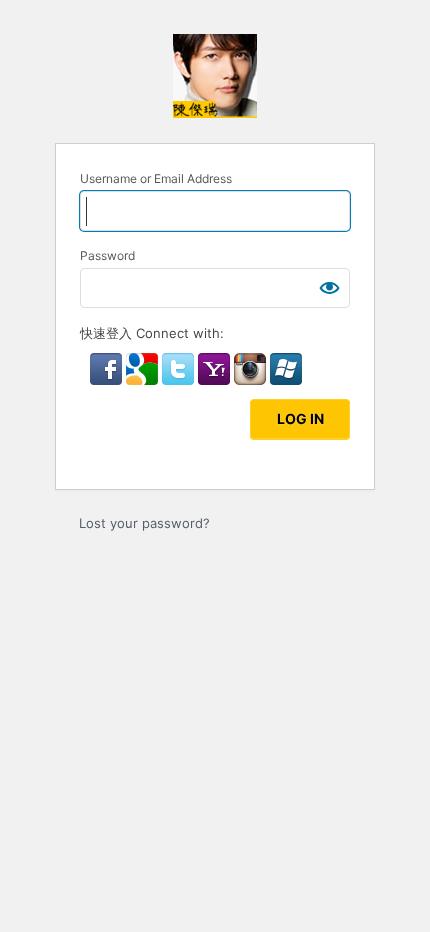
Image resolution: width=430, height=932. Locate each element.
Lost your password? (144, 523)
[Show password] (330, 288)
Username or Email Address (156, 178)
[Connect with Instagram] (252, 380)
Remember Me (153, 408)
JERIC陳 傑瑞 (215, 76)
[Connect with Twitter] (180, 380)
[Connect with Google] (144, 380)
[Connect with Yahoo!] (216, 380)
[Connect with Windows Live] (286, 380)
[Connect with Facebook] (108, 380)
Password (107, 255)
